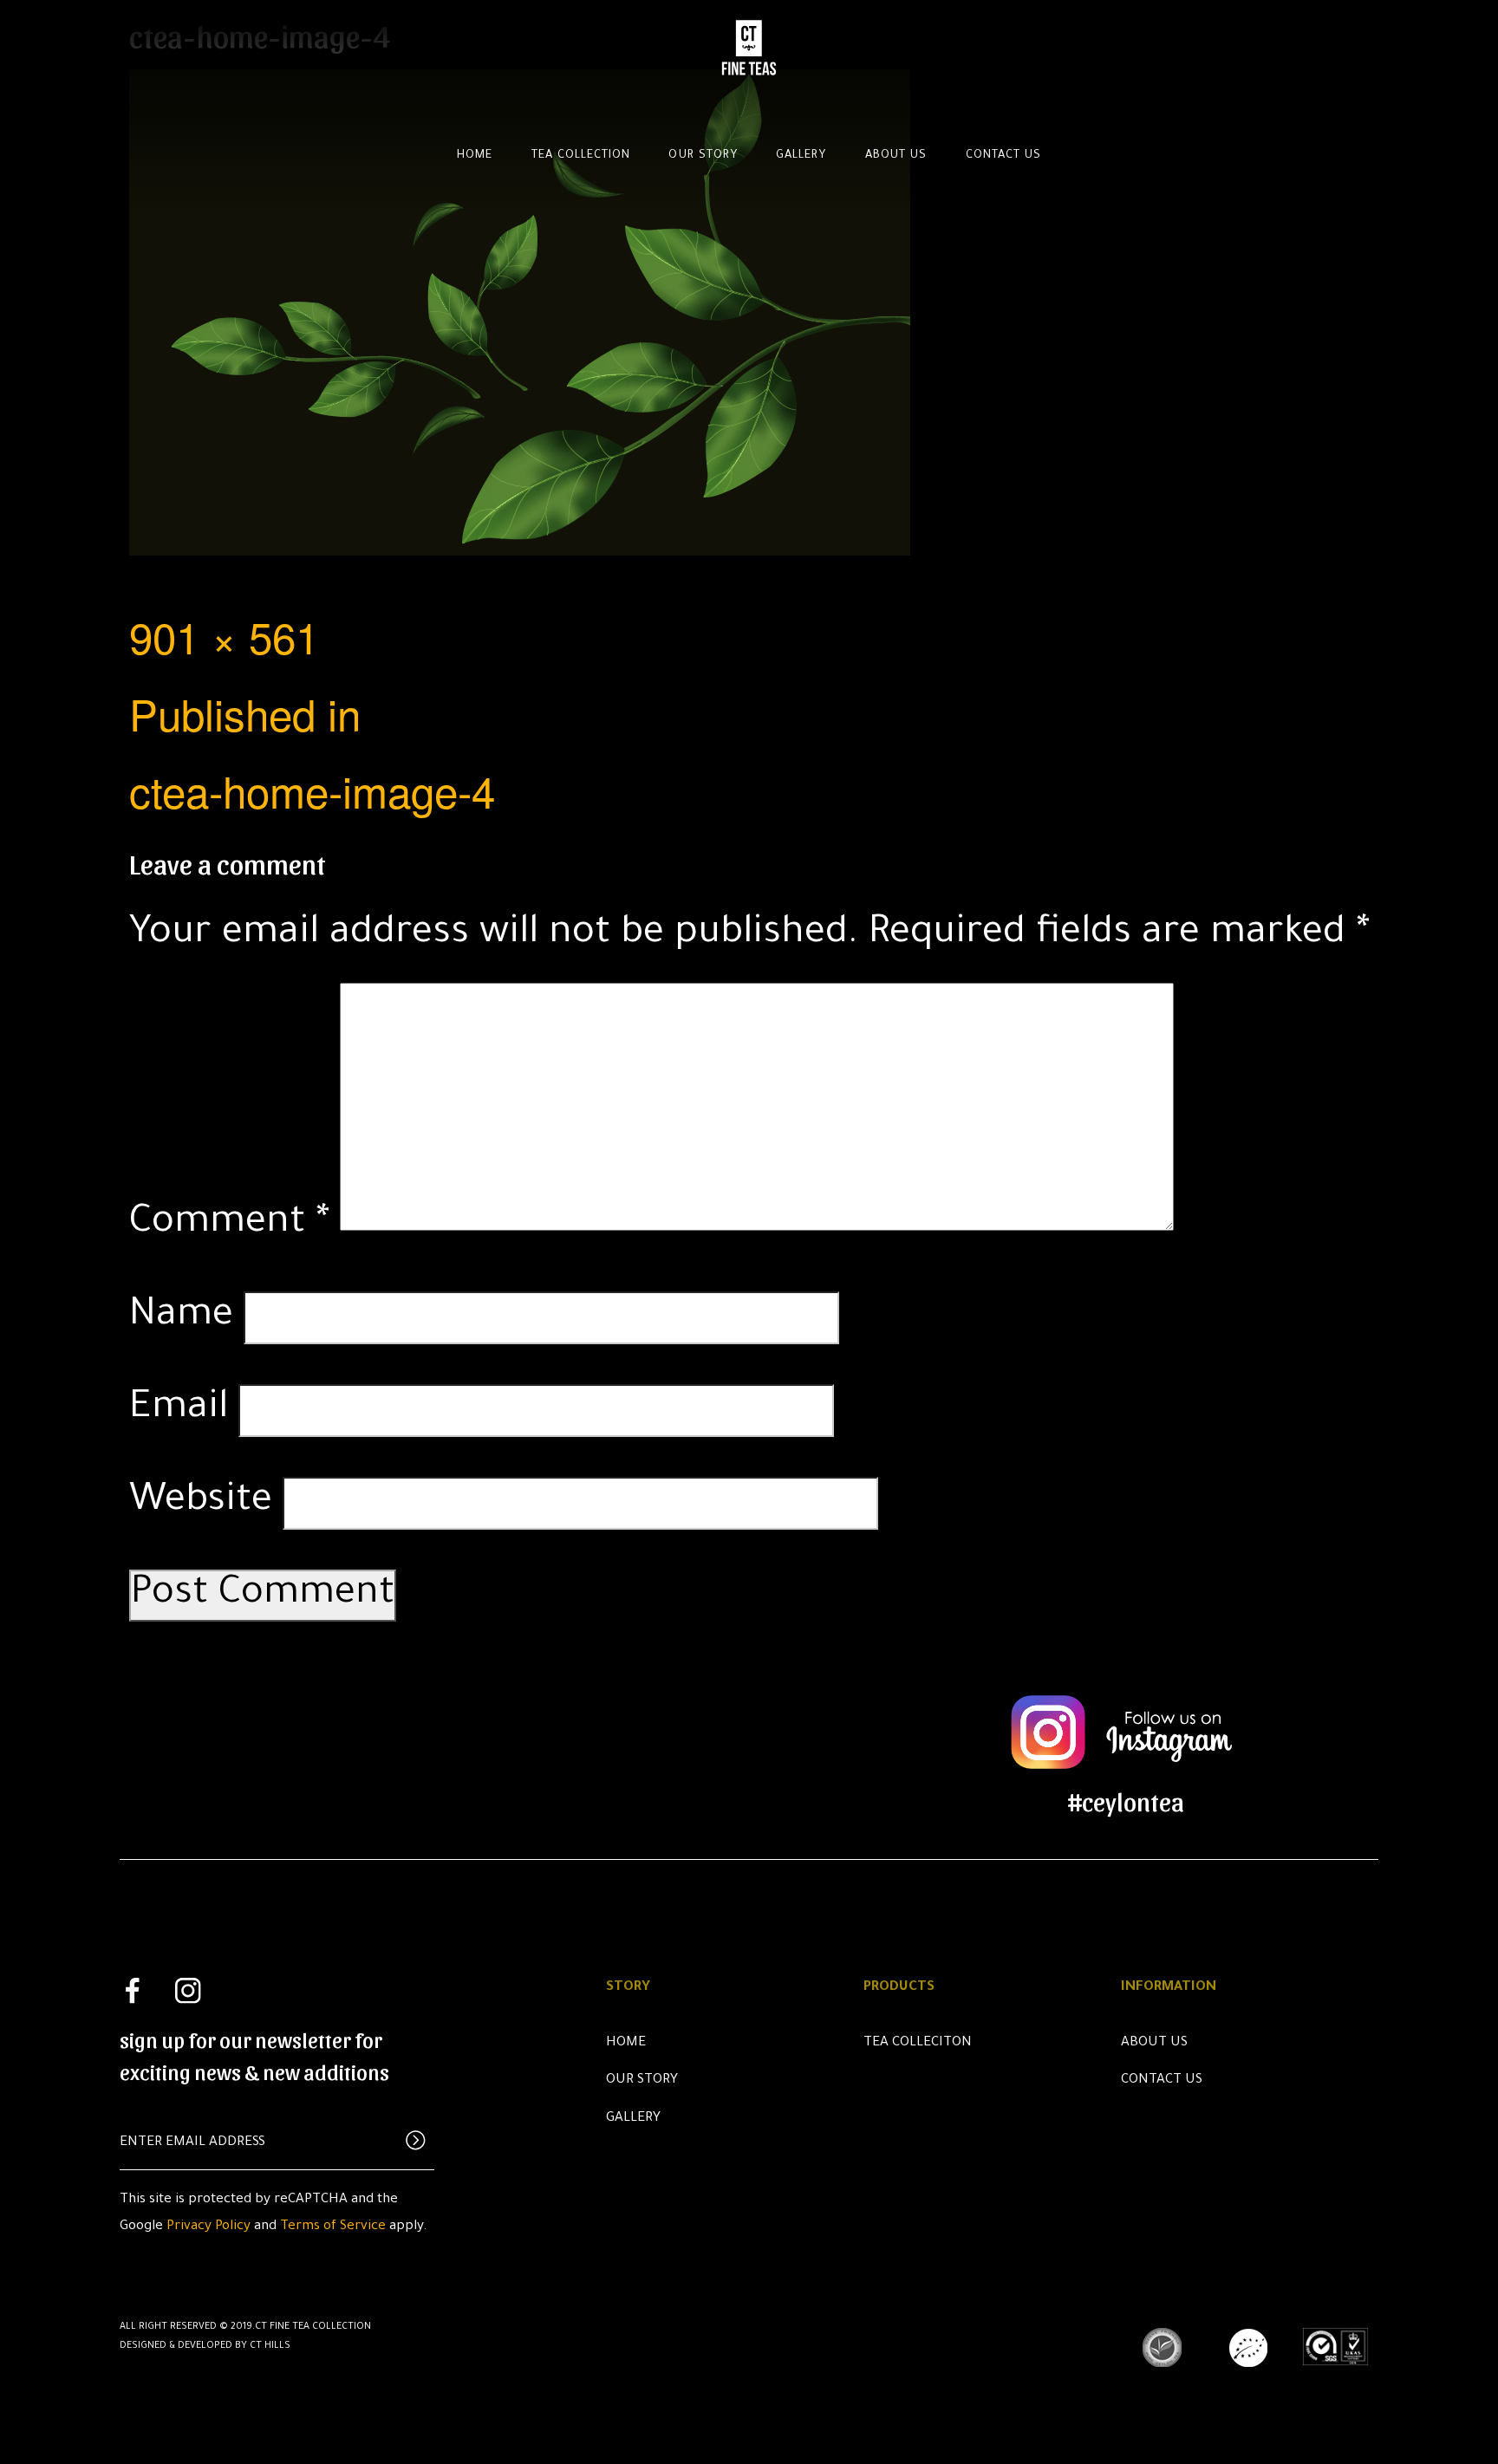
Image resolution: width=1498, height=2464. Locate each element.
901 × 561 (224, 636)
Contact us (1003, 156)
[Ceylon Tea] (749, 41)
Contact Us (1162, 2080)
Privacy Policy (208, 2227)
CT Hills (270, 2346)
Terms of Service (333, 2227)
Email (179, 1410)
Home (475, 156)
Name (181, 1317)
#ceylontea (1126, 1801)
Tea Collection (581, 156)
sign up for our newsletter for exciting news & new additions (254, 2055)
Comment (229, 1225)
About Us (1154, 2043)
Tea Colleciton (918, 2043)
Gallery (801, 156)
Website (201, 1503)
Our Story (703, 156)
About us (896, 156)
